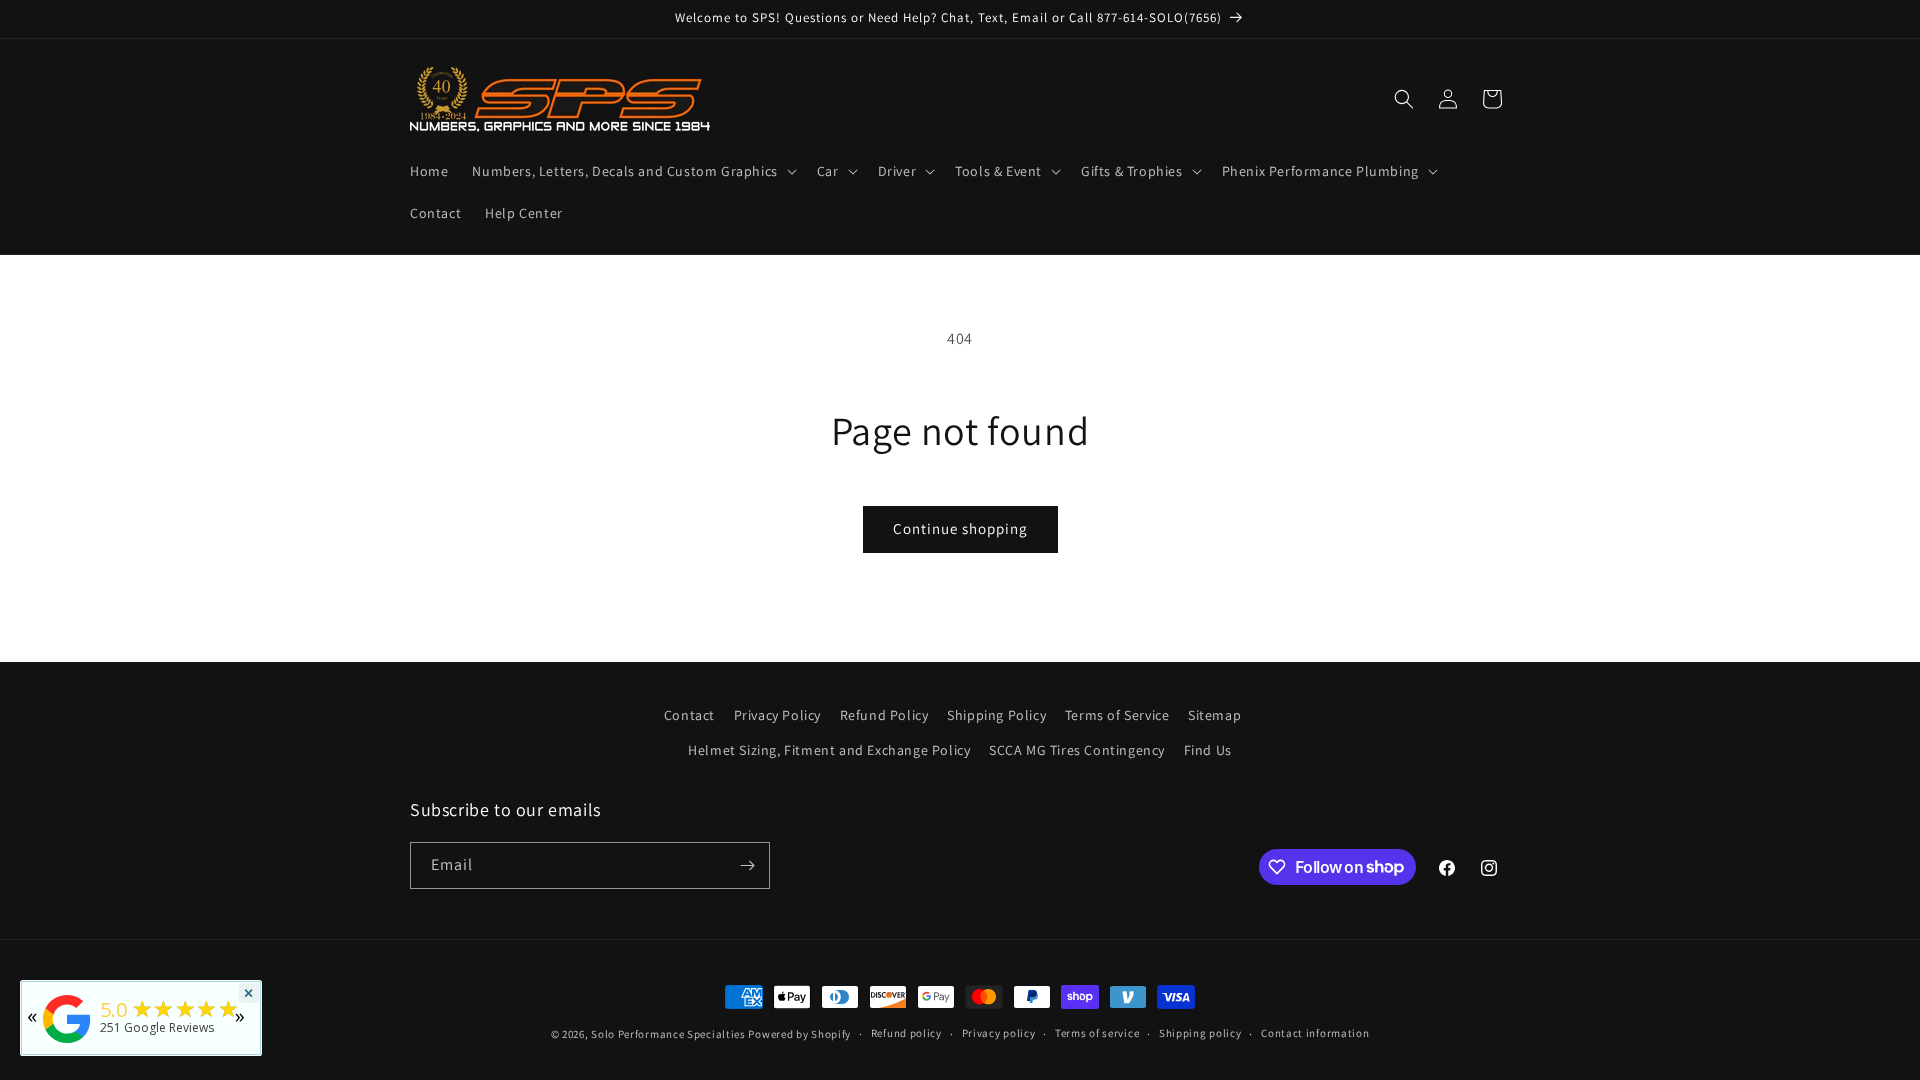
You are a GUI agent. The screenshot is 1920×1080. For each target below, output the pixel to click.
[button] (632, 171)
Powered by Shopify (799, 1034)
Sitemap (1214, 715)
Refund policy (906, 1033)
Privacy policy (999, 1033)
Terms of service (1097, 1033)
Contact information (1315, 1033)
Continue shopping (960, 528)
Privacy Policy (777, 715)
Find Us (1208, 750)
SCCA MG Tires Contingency (1077, 750)
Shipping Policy (996, 715)
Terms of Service (1117, 715)
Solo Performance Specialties (668, 1034)
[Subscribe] (747, 865)
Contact (689, 715)
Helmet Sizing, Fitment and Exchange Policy (829, 750)
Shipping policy (1200, 1033)
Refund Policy (884, 715)
